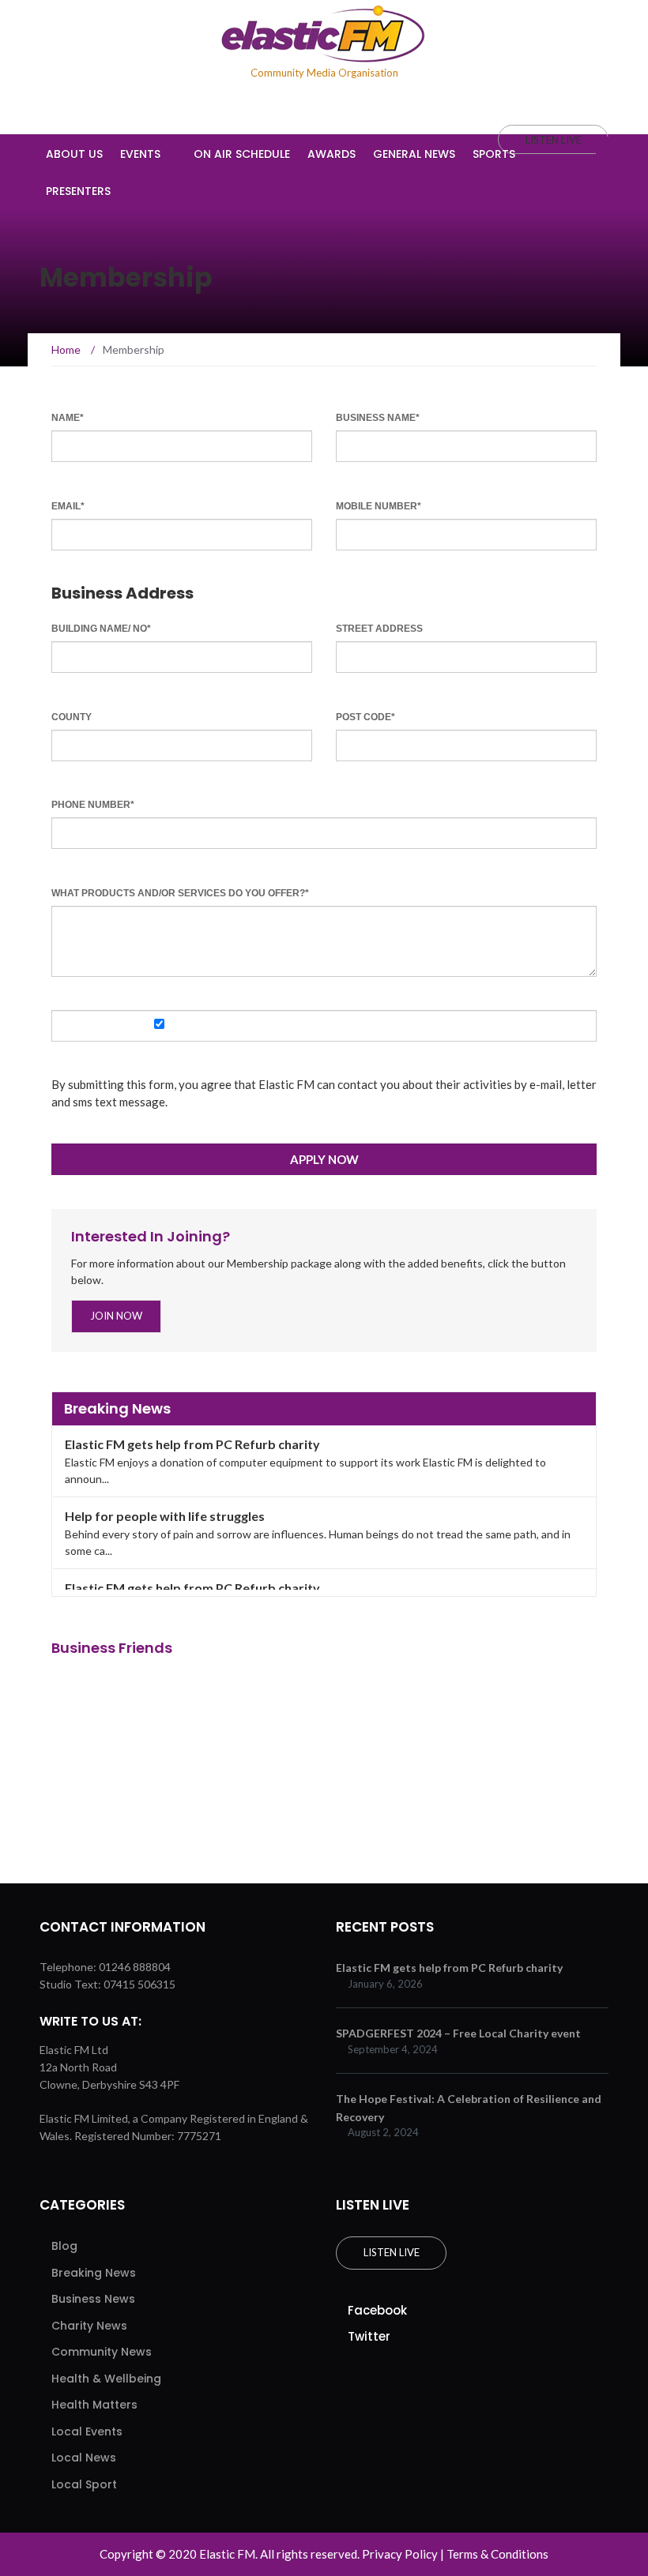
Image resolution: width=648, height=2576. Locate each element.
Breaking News (94, 2273)
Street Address (379, 629)
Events (140, 154)
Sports (494, 154)
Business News (93, 2299)
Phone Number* (93, 805)
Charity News (89, 2326)
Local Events (87, 2431)
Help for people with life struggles (165, 1516)
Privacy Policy (400, 2554)
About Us (74, 154)
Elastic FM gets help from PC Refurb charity (192, 1444)
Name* (68, 418)
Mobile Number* (379, 506)
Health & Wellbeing (106, 2379)
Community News (102, 2352)
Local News (84, 2458)
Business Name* (378, 418)
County (72, 717)
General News (414, 154)
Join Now (116, 1316)
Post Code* (365, 717)
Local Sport (84, 2484)
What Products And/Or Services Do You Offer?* (180, 893)
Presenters (78, 191)
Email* (68, 506)
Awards (332, 154)
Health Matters (94, 2405)
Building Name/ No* (101, 629)
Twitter (369, 2336)
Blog (64, 2246)
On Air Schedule (242, 154)
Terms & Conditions (497, 2554)
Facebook (377, 2310)
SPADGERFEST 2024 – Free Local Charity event (458, 2033)
